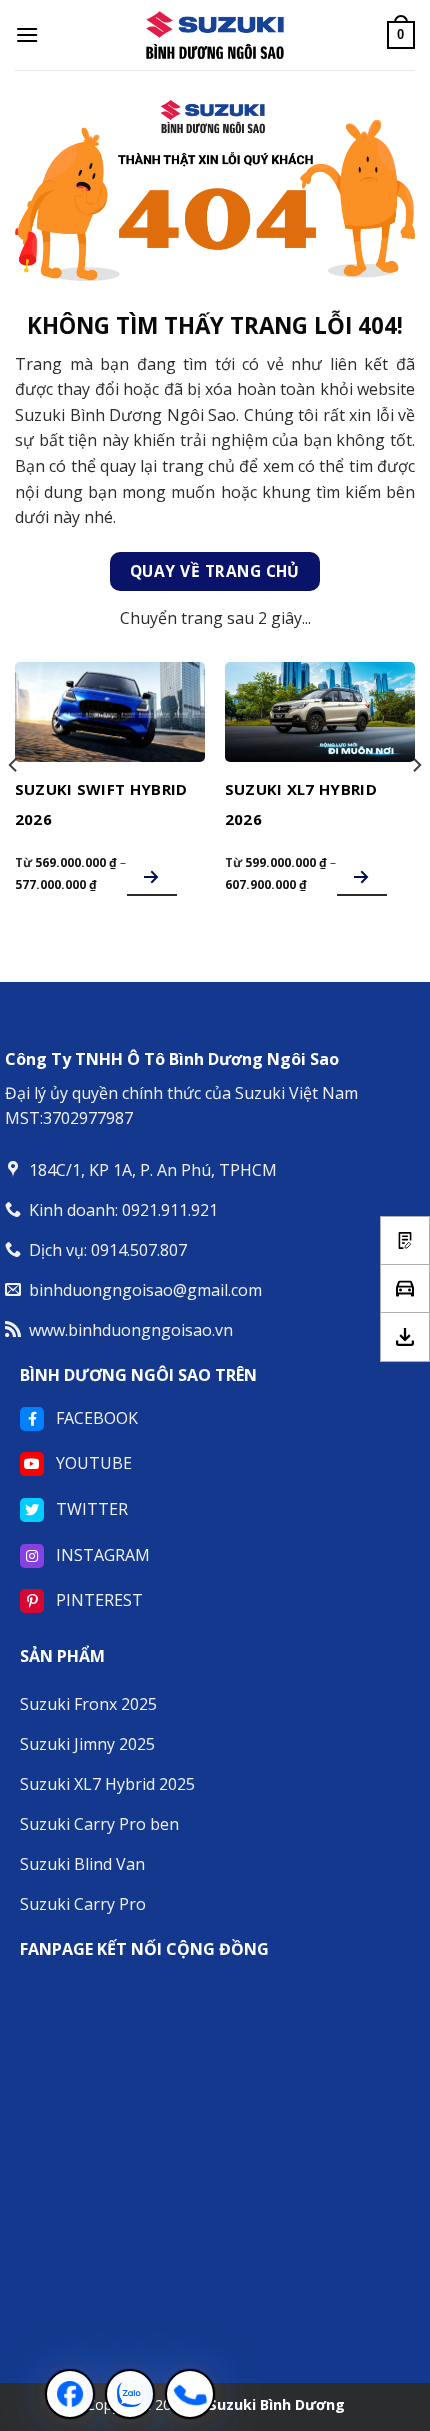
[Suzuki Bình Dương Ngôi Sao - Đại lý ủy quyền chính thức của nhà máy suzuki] (215, 35)
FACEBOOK (95, 1418)
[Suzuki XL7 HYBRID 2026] (320, 712)
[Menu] (27, 34)
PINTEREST (97, 1600)
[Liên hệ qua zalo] (130, 2394)
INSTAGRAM (101, 1555)
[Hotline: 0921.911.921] (190, 2394)
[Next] (416, 805)
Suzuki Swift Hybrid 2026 (101, 804)
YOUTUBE (92, 1463)
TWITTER (90, 1509)
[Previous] (14, 805)
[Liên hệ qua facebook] (70, 2394)
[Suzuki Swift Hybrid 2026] (110, 712)
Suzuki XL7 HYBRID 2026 (301, 804)
